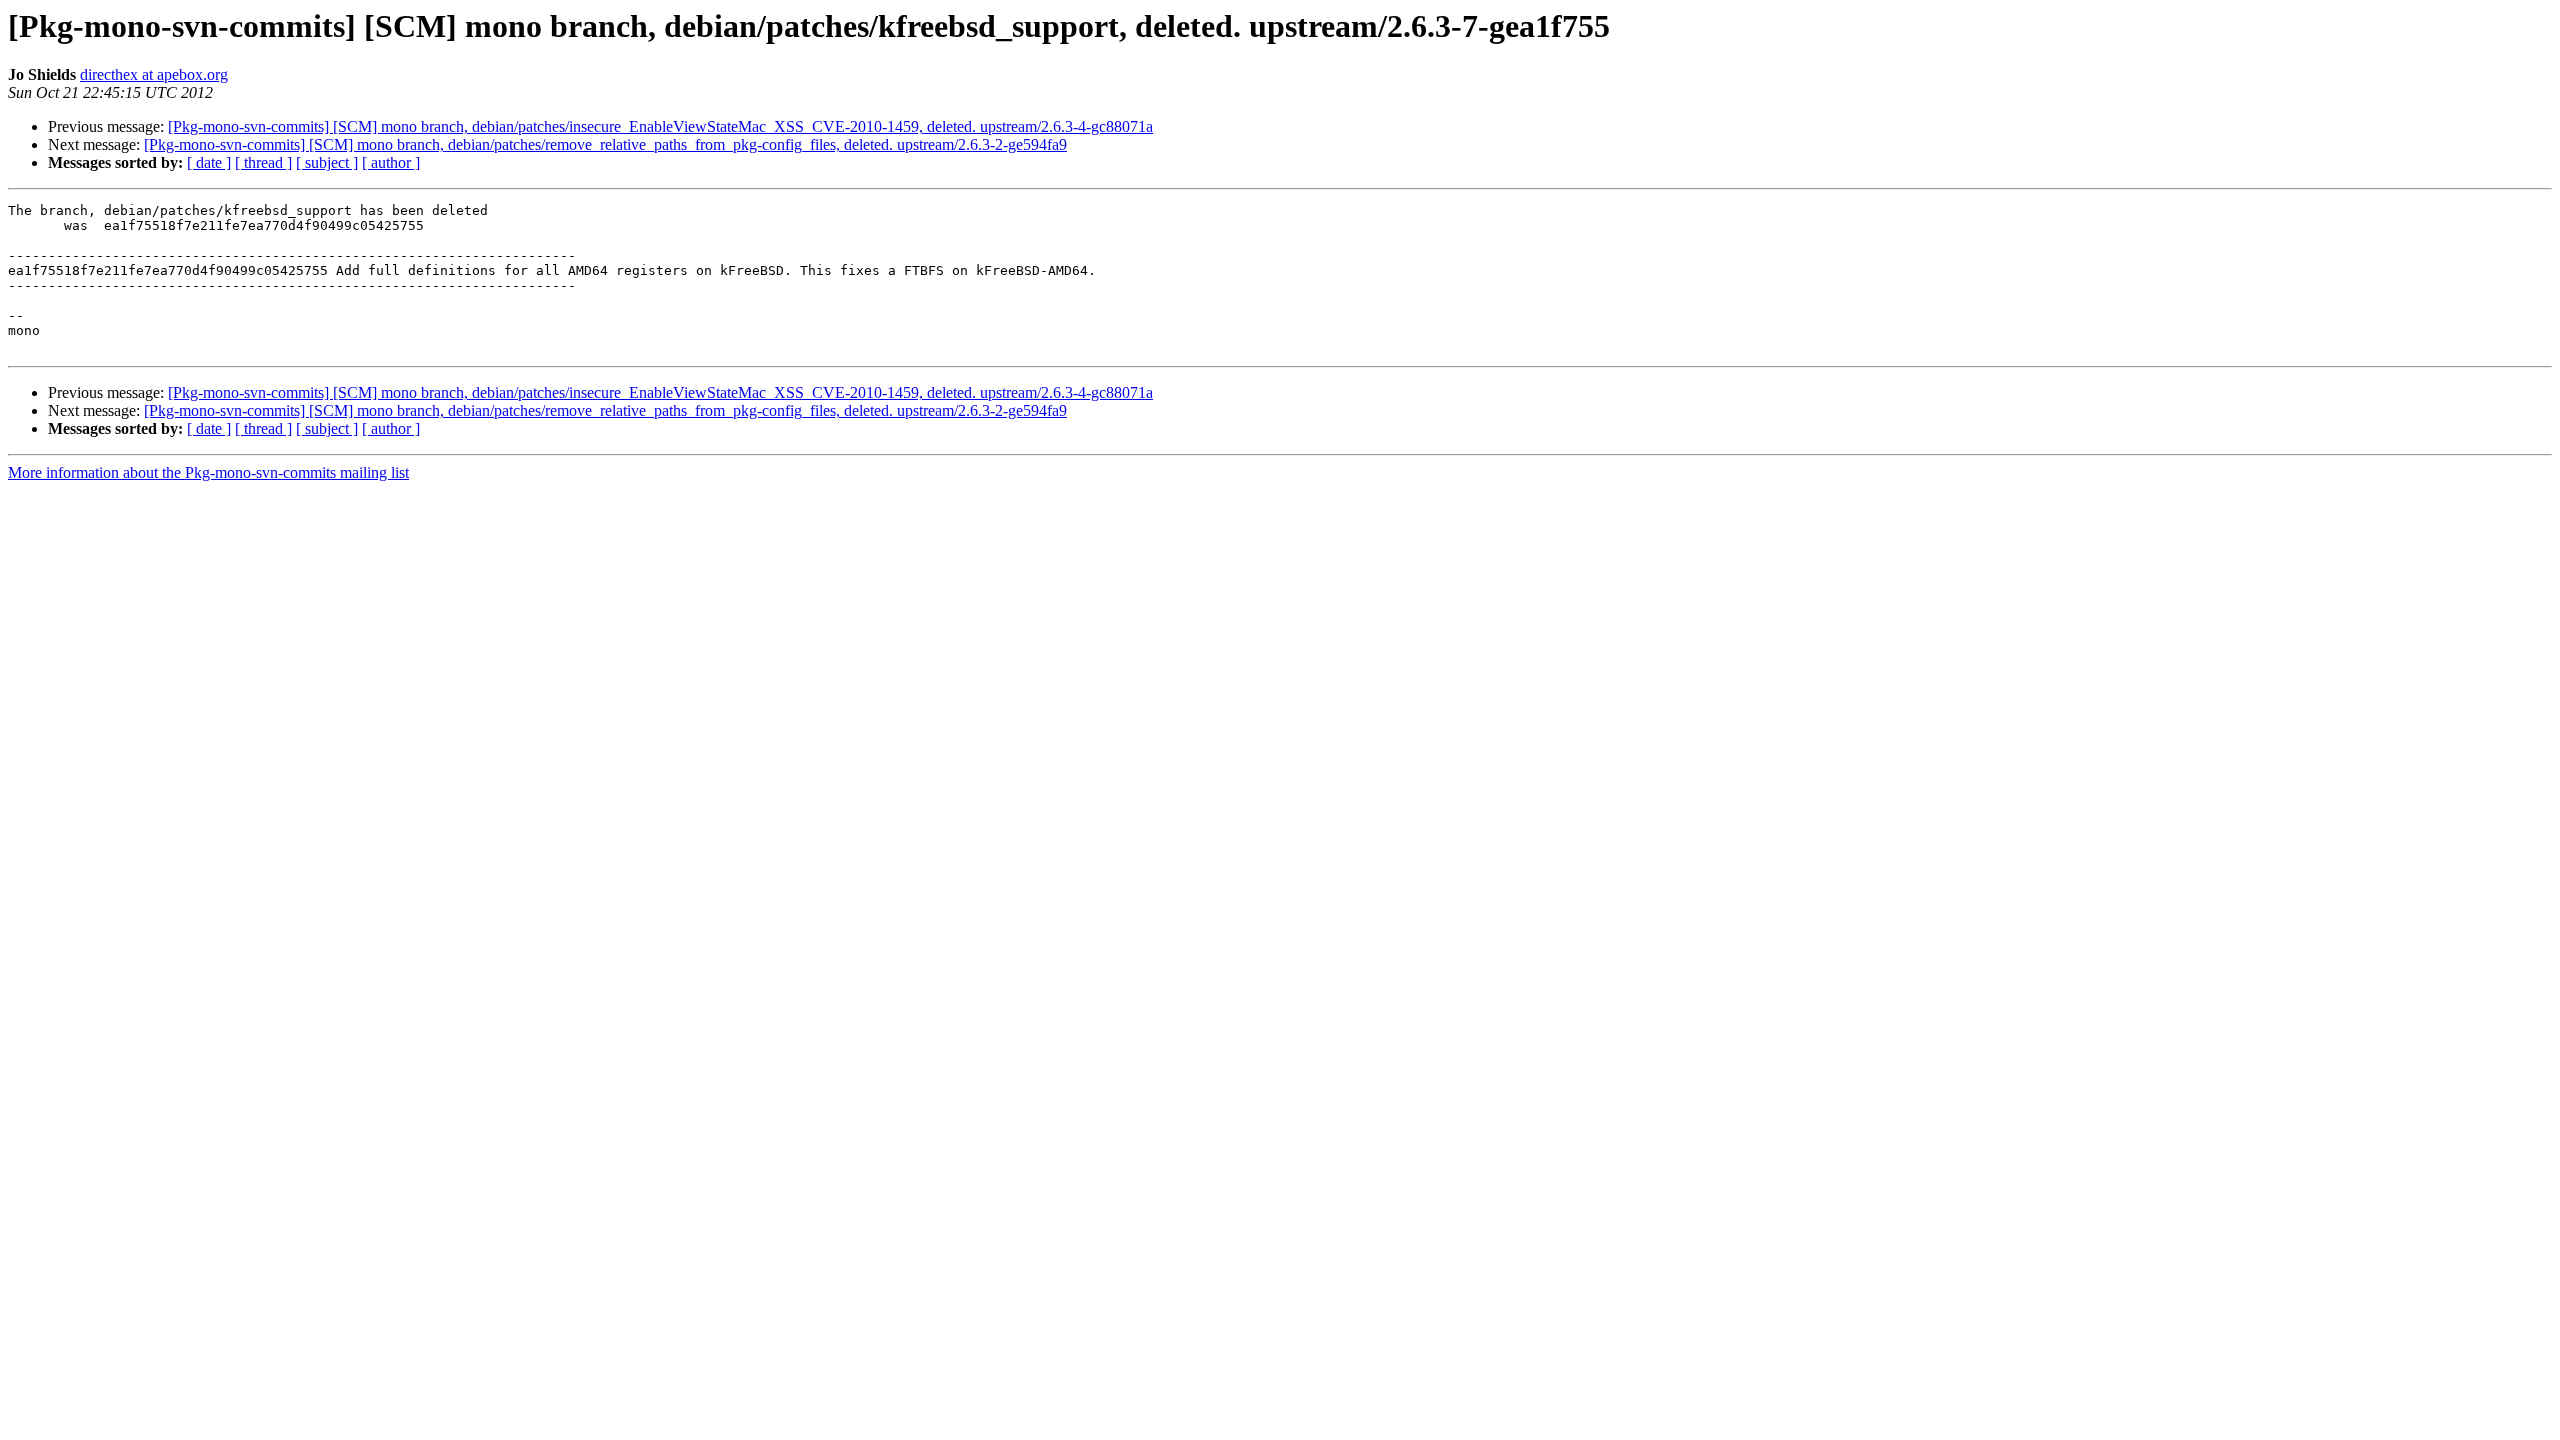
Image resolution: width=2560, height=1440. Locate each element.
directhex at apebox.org (154, 74)
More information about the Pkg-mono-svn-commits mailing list (208, 472)
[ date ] (209, 162)
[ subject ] (327, 162)
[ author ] (391, 162)
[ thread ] (263, 162)
